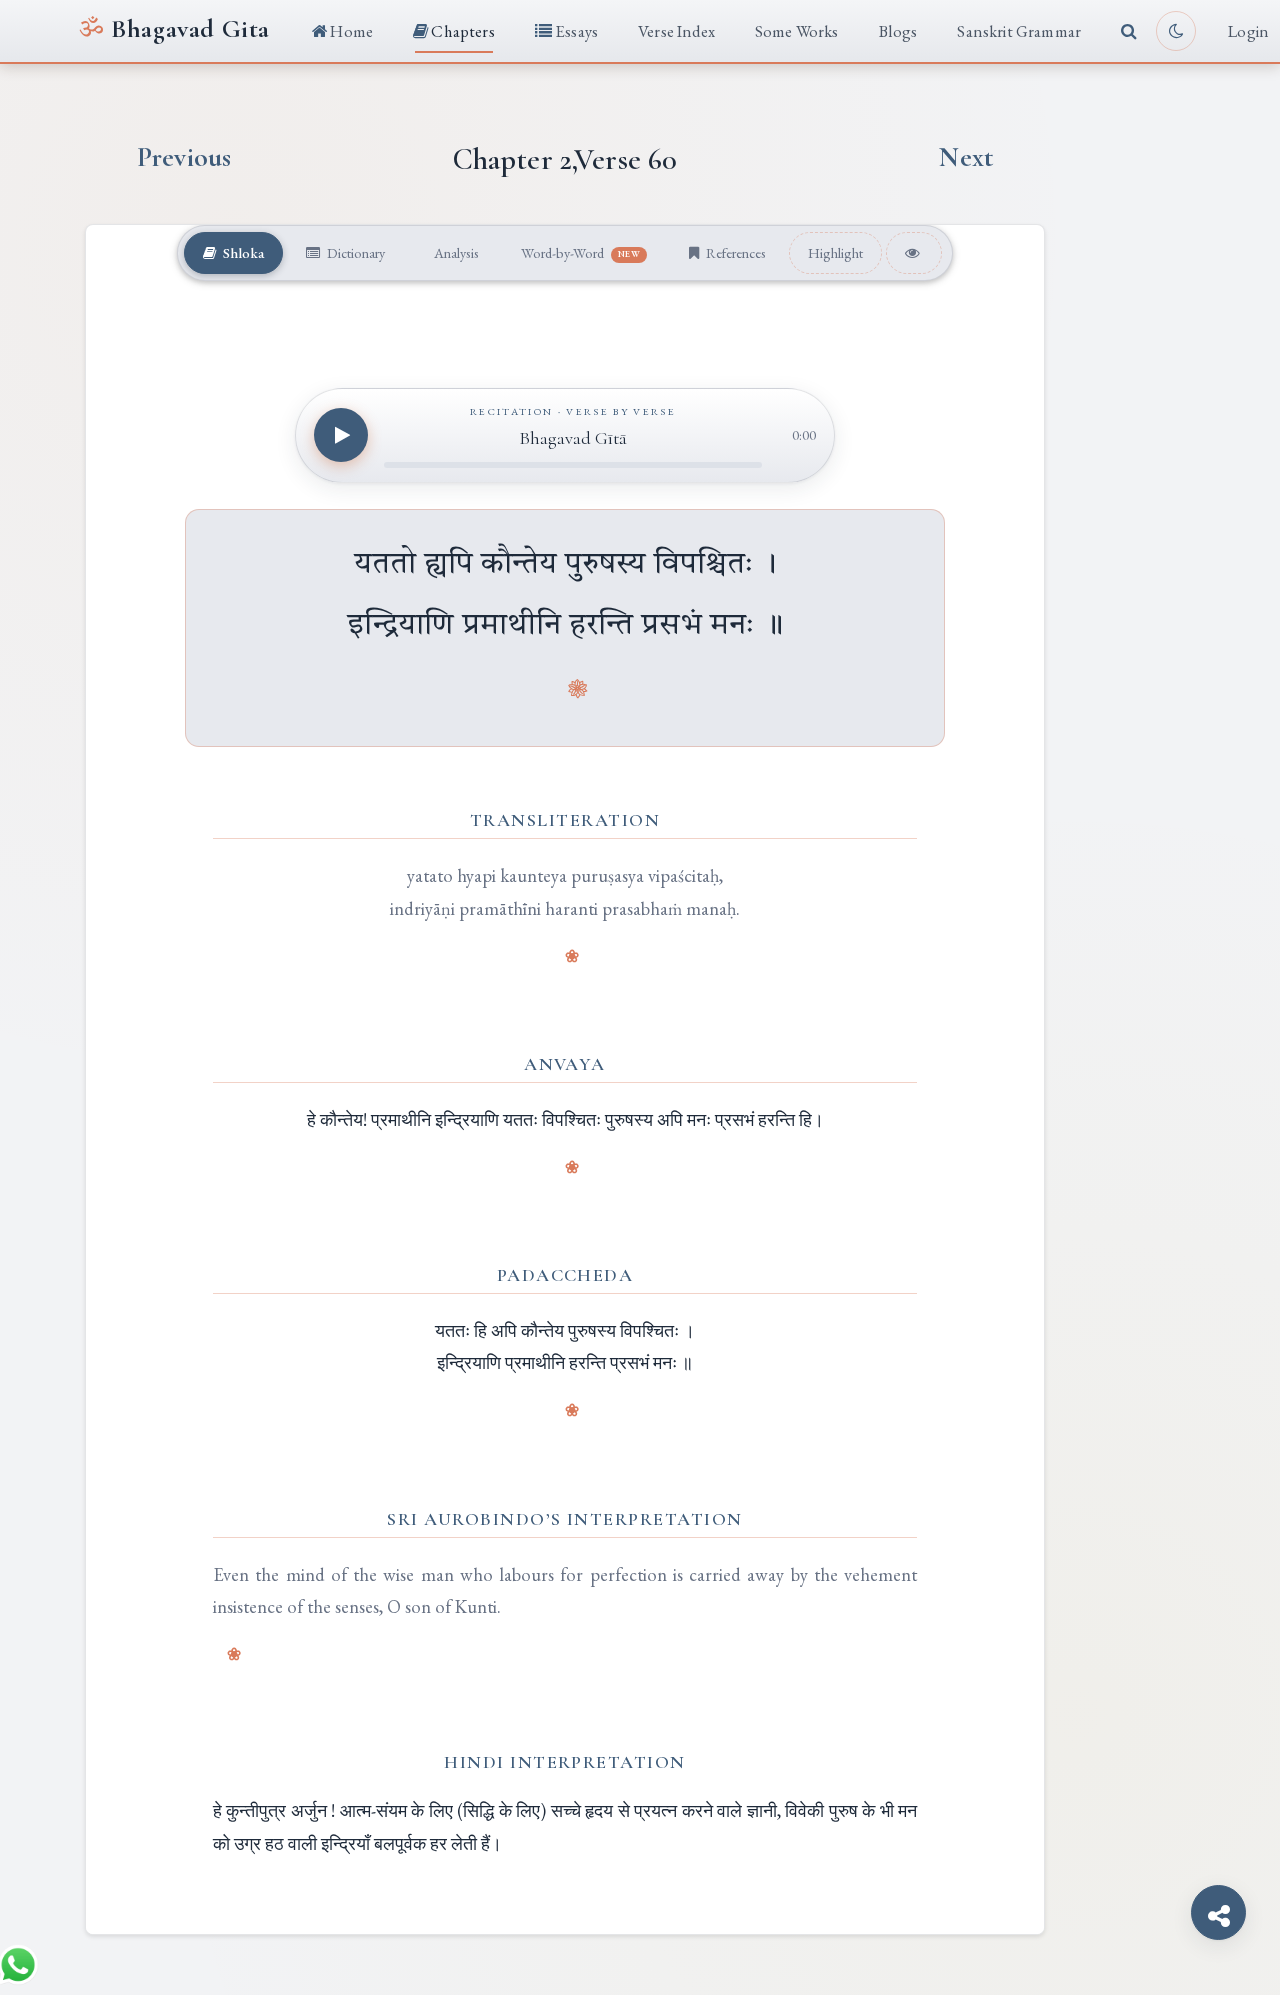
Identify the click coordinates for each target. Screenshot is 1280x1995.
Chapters (461, 31)
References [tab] (734, 252)
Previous (184, 157)
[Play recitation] (341, 435)
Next (966, 157)
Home (350, 31)
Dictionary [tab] (354, 252)
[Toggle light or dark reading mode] (1176, 31)
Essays (575, 31)
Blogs (898, 31)
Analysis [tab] (455, 252)
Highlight (835, 252)
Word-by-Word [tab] (581, 252)
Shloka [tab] (242, 252)
